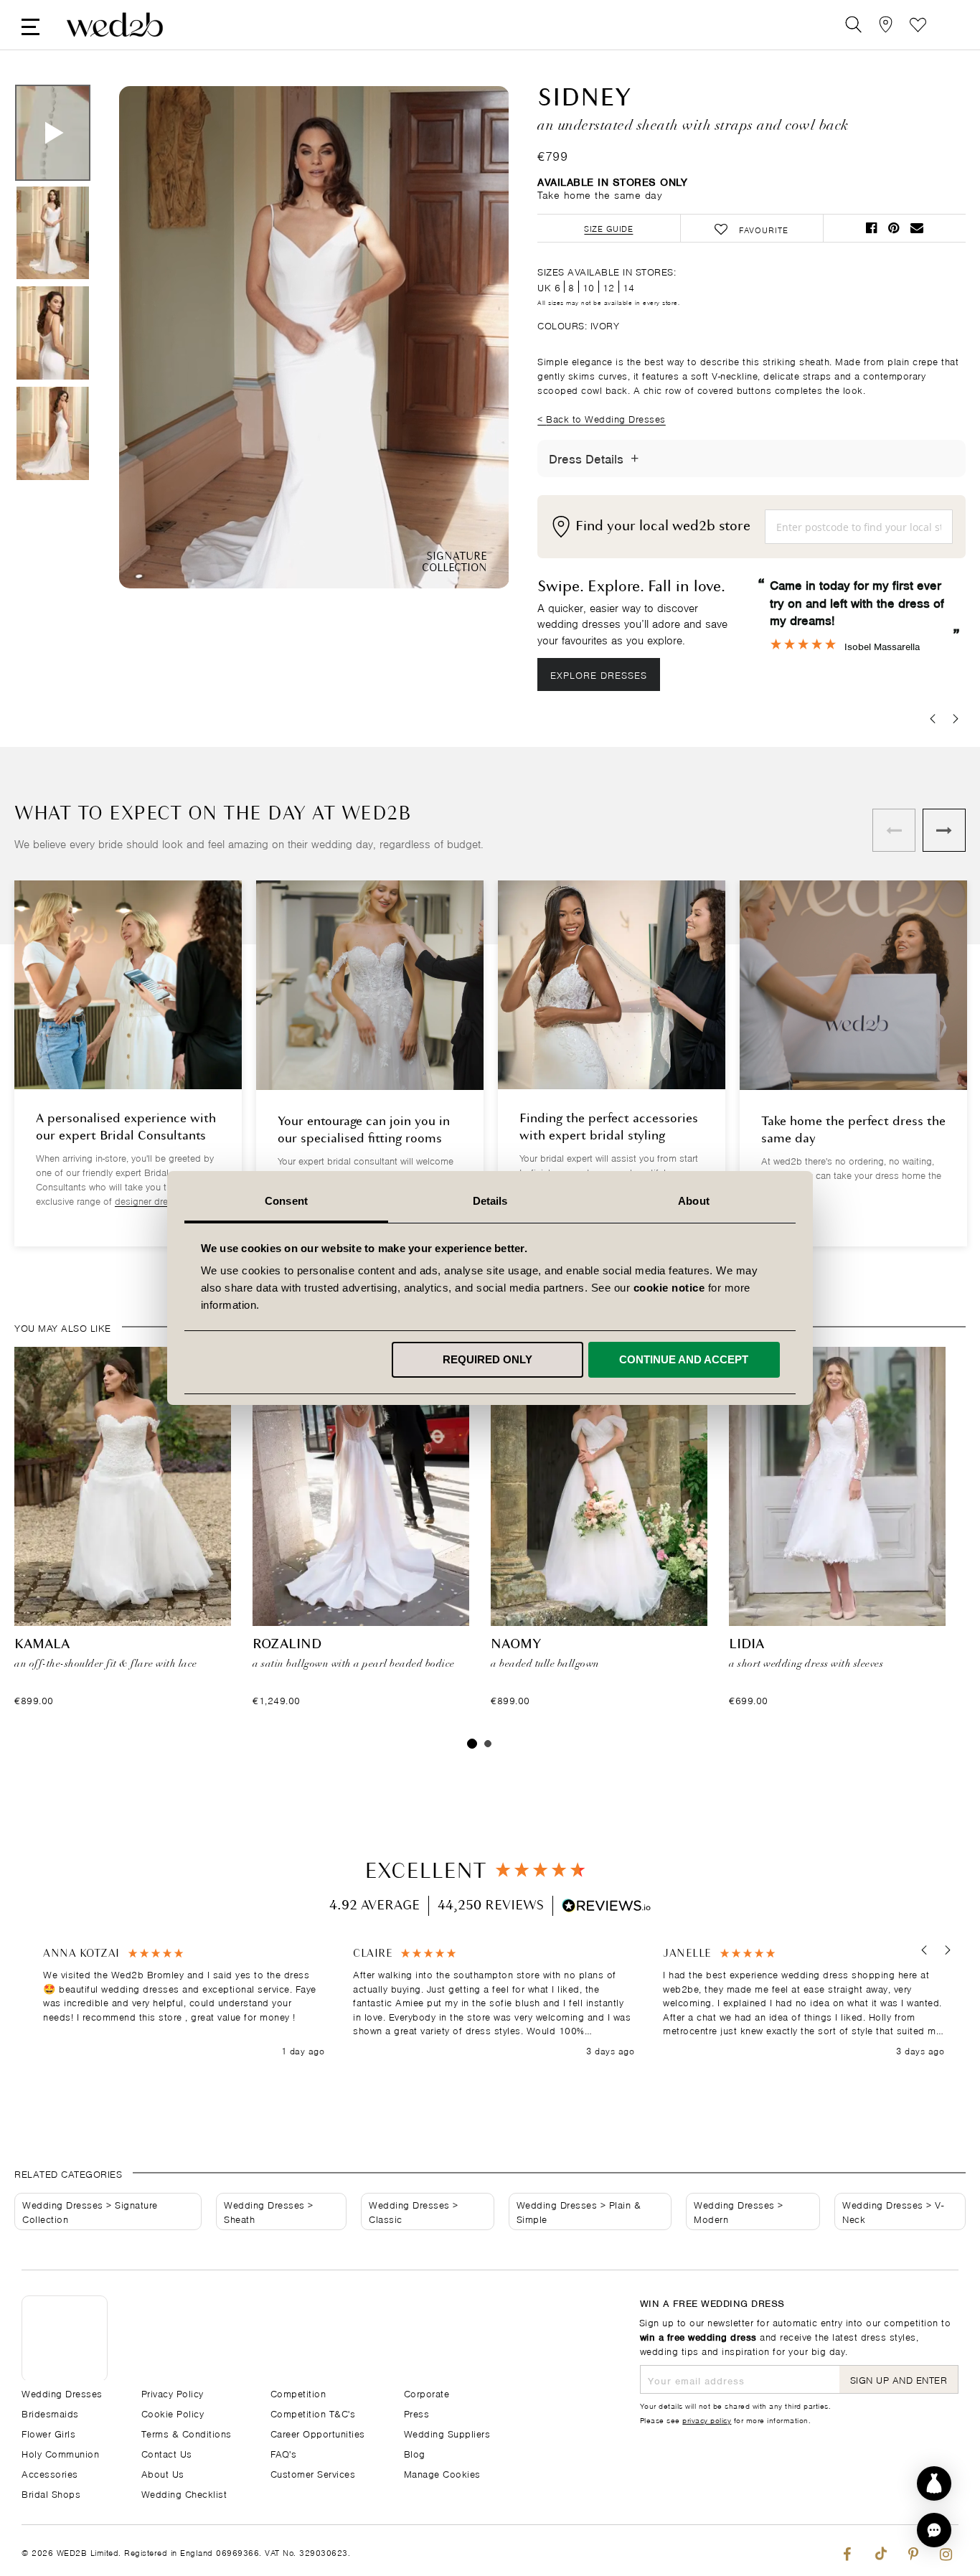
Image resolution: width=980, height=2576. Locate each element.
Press (417, 2413)
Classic (386, 2218)
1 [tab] (472, 1744)
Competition (298, 2393)
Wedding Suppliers (447, 2433)
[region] (494, 2002)
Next (469, 339)
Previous (159, 339)
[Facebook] (847, 2551)
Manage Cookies (442, 2473)
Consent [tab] (286, 1201)
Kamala (42, 1645)
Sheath (239, 2218)
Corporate (427, 2393)
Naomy (516, 1645)
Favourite (918, 25)
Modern (711, 2218)
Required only (487, 1359)
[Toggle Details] (635, 459)
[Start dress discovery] (934, 2483)
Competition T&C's (313, 2413)
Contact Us (167, 2453)
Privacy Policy (173, 2393)
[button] (924, 1950)
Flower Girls (48, 2433)
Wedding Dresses (63, 2204)
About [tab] (694, 1201)
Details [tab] (490, 1201)
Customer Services (313, 2473)
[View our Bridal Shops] (886, 25)
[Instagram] (946, 2551)
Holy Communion (60, 2453)
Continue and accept (684, 1359)
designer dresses (151, 1200)
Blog (415, 2453)
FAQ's (284, 2453)
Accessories (50, 2473)
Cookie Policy (173, 2413)
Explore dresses (599, 674)
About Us (163, 2473)
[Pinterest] (913, 2551)
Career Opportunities (318, 2433)
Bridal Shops (51, 2493)
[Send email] (917, 228)
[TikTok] (880, 2551)
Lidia (746, 1645)
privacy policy (707, 2420)
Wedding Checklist (184, 2493)
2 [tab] (488, 1744)
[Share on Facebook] (871, 228)
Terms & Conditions (187, 2433)
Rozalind (287, 1645)
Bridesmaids (50, 2413)
